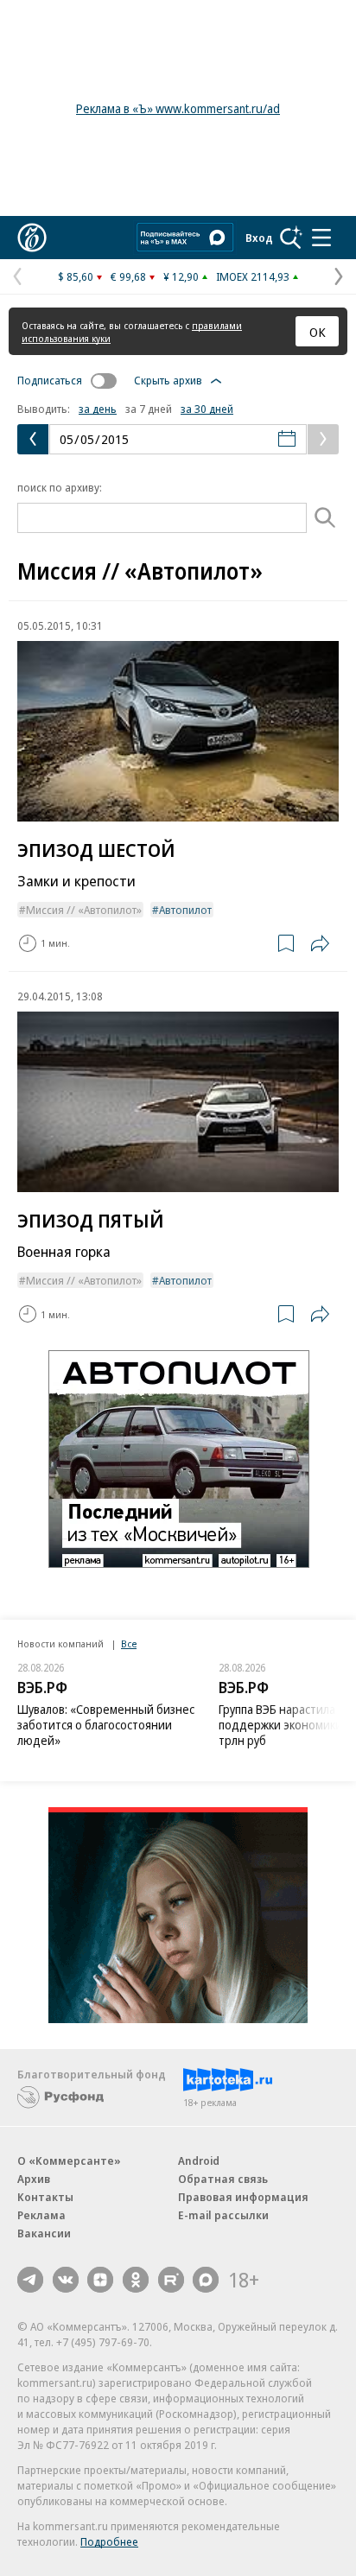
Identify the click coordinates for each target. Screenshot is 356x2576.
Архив (34, 2179)
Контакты (45, 2197)
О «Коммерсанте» (69, 2160)
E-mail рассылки (223, 2215)
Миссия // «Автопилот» (84, 910)
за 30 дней (207, 409)
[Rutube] (171, 2280)
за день (98, 409)
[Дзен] (100, 2280)
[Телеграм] (30, 2280)
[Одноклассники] (136, 2280)
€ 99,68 (128, 276)
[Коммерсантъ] (32, 238)
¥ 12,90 (181, 276)
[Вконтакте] (66, 2280)
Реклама (41, 2215)
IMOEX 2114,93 (253, 276)
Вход (259, 238)
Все (129, 1643)
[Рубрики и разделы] (321, 238)
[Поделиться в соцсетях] (320, 943)
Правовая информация (243, 2197)
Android (199, 2160)
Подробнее (109, 2541)
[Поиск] (291, 238)
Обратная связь (223, 2179)
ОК (318, 332)
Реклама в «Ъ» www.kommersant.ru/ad (178, 108)
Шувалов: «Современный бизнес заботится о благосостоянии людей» (106, 1725)
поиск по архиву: (60, 487)
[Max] (206, 2280)
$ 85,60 (76, 276)
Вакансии (44, 2233)
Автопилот (185, 910)
